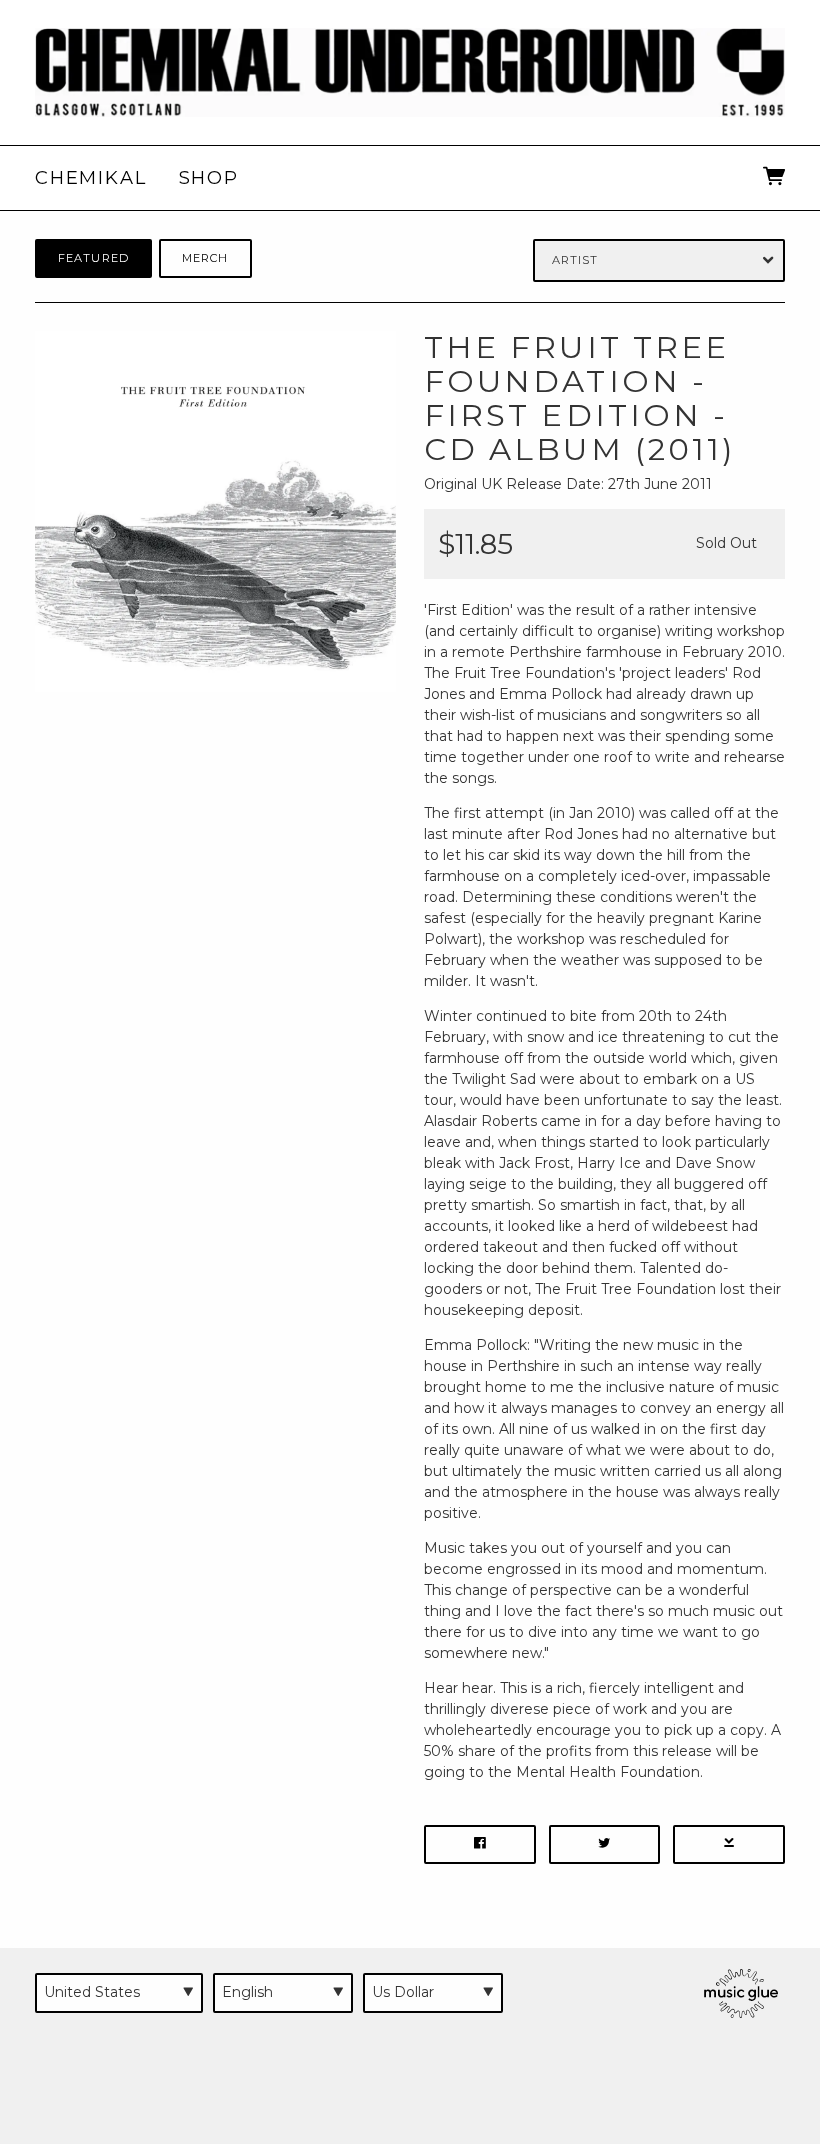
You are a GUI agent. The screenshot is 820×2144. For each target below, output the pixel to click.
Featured (93, 258)
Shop (209, 177)
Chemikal (91, 177)
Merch (205, 258)
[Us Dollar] (433, 1993)
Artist (575, 260)
